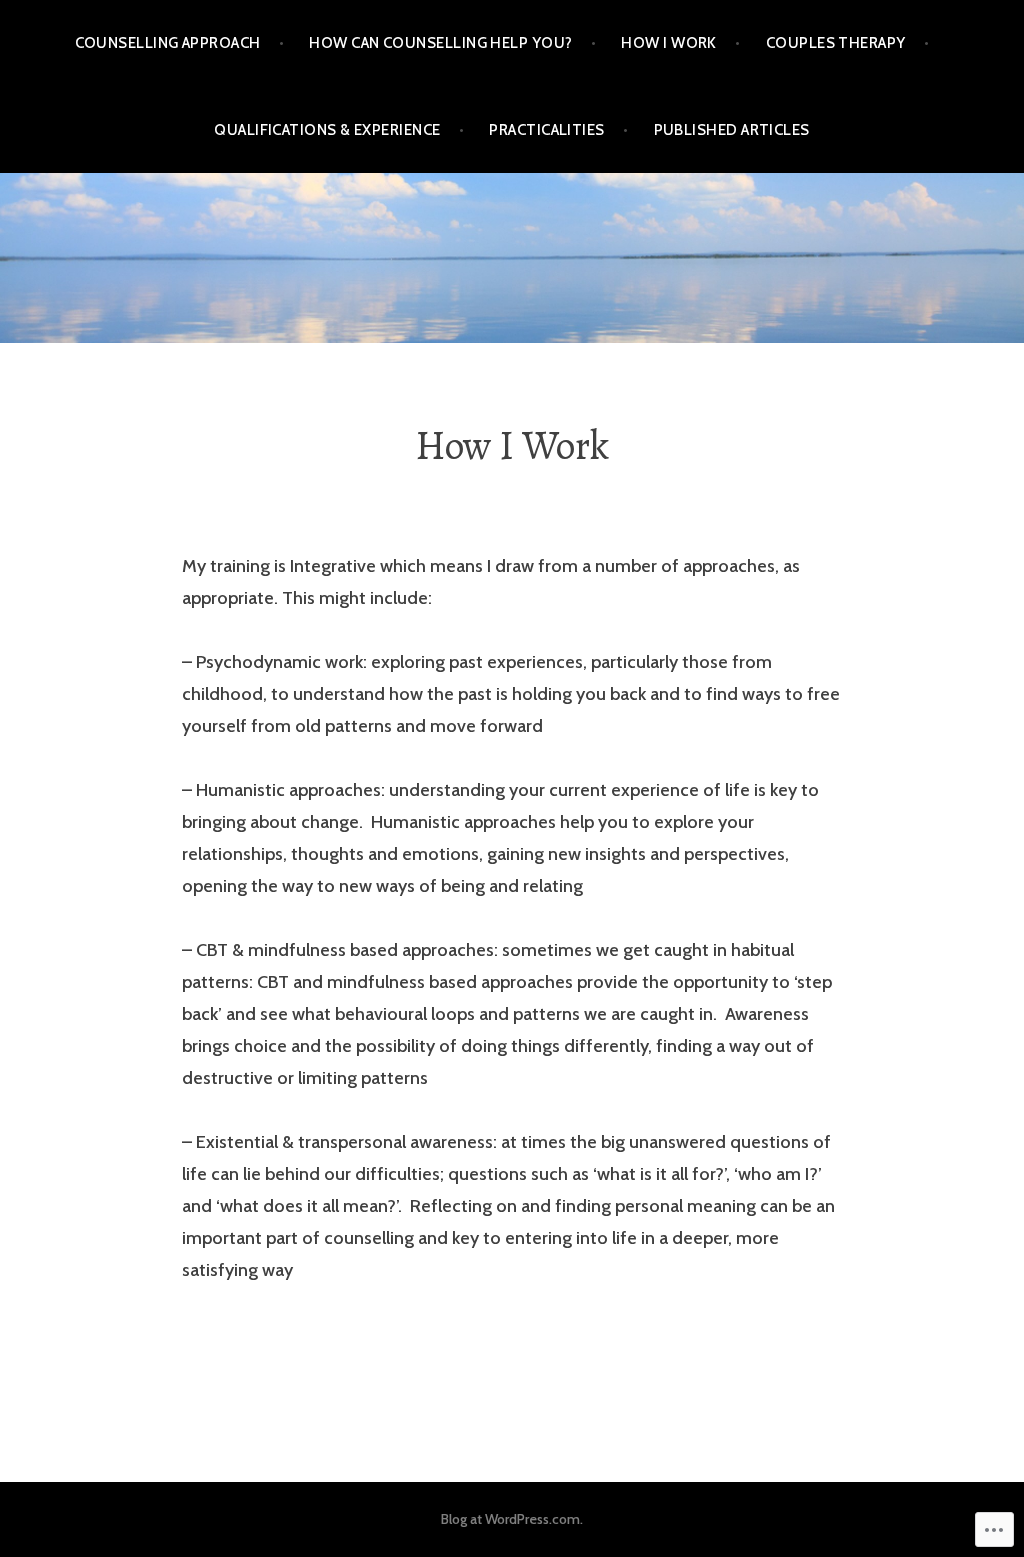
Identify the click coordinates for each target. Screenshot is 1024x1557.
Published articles (732, 130)
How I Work (669, 43)
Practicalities (546, 130)
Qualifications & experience (327, 130)
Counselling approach (168, 43)
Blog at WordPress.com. (512, 1519)
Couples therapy (836, 43)
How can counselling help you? (440, 43)
